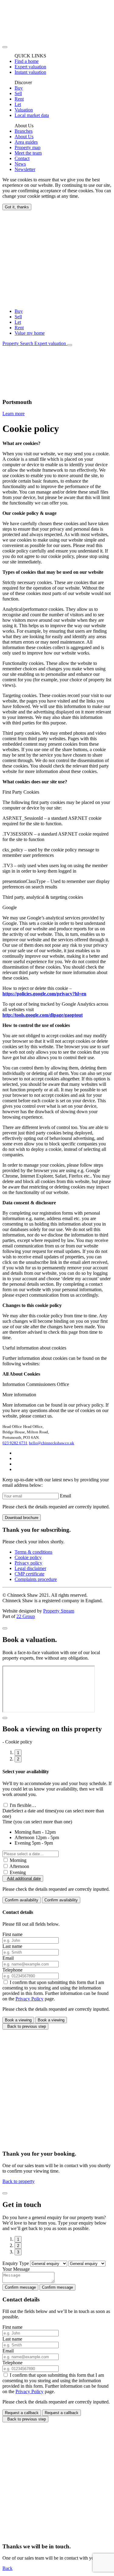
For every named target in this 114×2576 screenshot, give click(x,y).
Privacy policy (28, 1563)
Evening (18, 1872)
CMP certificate (29, 1574)
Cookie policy (28, 1557)
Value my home (30, 333)
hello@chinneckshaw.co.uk (52, 1443)
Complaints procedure (36, 1579)
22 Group (26, 1616)
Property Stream (59, 1611)
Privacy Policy (29, 1999)
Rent (19, 328)
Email (66, 1496)
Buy (19, 311)
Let (18, 322)
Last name (12, 1946)
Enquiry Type (16, 2263)
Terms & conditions (33, 1552)
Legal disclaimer (30, 1568)
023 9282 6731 (15, 1443)
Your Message (16, 2269)
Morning (18, 1860)
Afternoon (19, 1866)
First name (12, 1934)
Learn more (14, 414)
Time (37, 1822)
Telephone (12, 1970)
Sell (18, 317)
